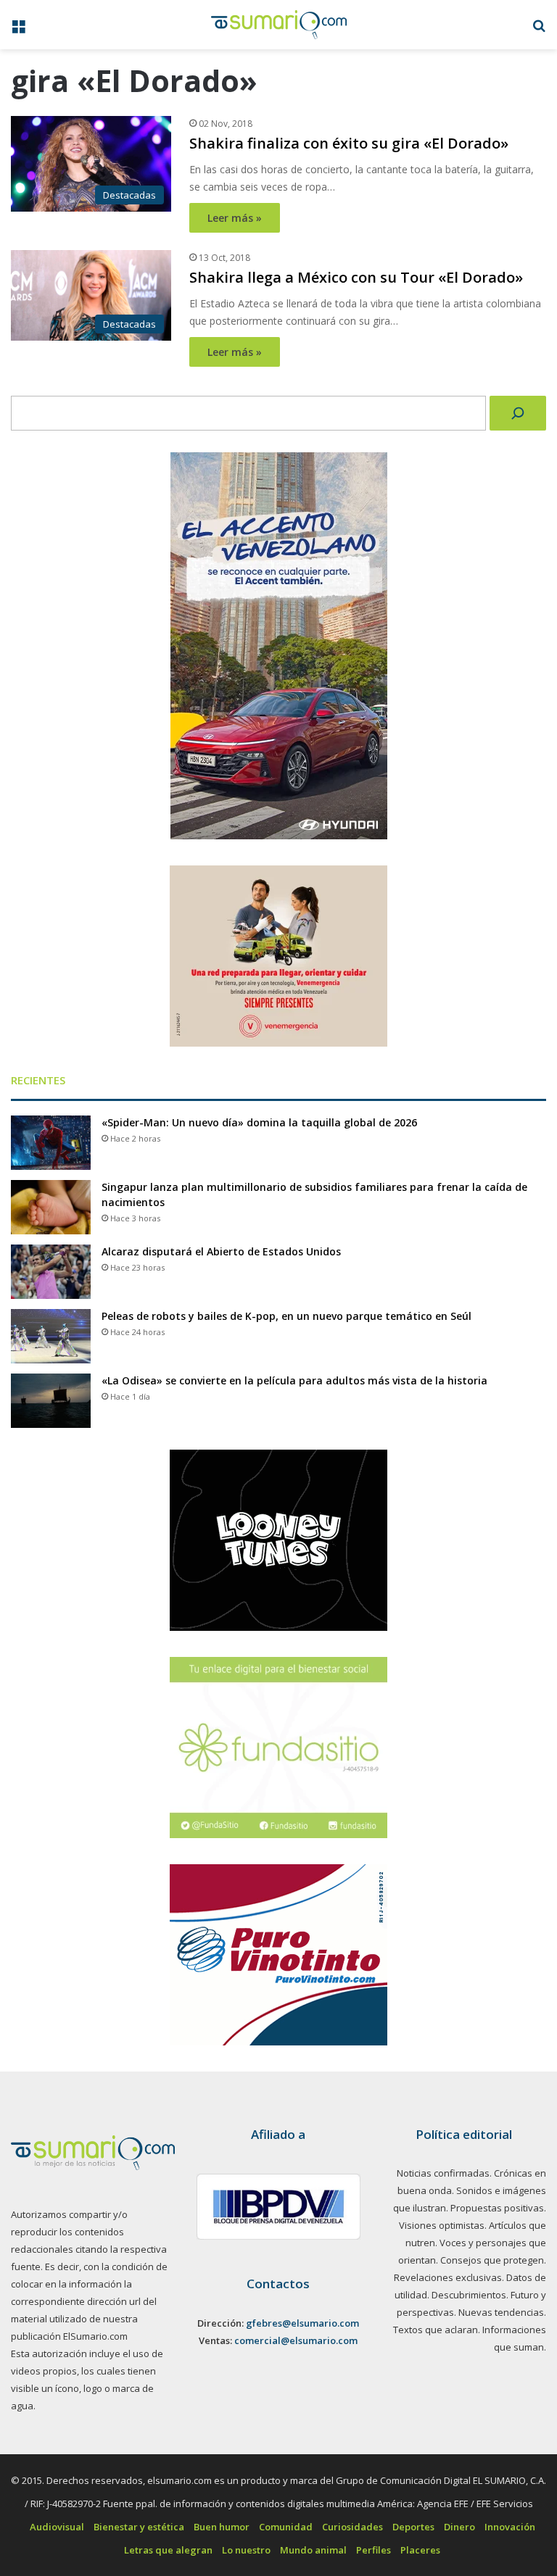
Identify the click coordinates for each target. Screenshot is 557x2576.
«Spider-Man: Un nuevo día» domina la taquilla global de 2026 (259, 1122)
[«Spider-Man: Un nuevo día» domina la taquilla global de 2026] (51, 1143)
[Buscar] (518, 413)
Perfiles (374, 2550)
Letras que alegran (168, 2550)
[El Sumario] (279, 25)
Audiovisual (57, 2527)
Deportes (413, 2527)
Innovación (510, 2527)
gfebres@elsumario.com (302, 2323)
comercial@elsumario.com (296, 2340)
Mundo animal (313, 2550)
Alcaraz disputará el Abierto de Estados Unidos (221, 1251)
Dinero (459, 2527)
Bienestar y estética (139, 2527)
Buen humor (222, 2527)
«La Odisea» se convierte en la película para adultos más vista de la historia (294, 1380)
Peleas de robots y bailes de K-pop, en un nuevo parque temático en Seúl (286, 1316)
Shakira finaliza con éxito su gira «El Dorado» (349, 143)
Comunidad (286, 2527)
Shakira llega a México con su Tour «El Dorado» (356, 277)
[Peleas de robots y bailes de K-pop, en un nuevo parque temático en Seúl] (51, 1336)
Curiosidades (352, 2527)
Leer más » (235, 218)
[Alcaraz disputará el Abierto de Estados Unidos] (51, 1272)
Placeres (420, 2550)
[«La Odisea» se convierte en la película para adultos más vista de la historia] (51, 1401)
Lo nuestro (246, 2550)
